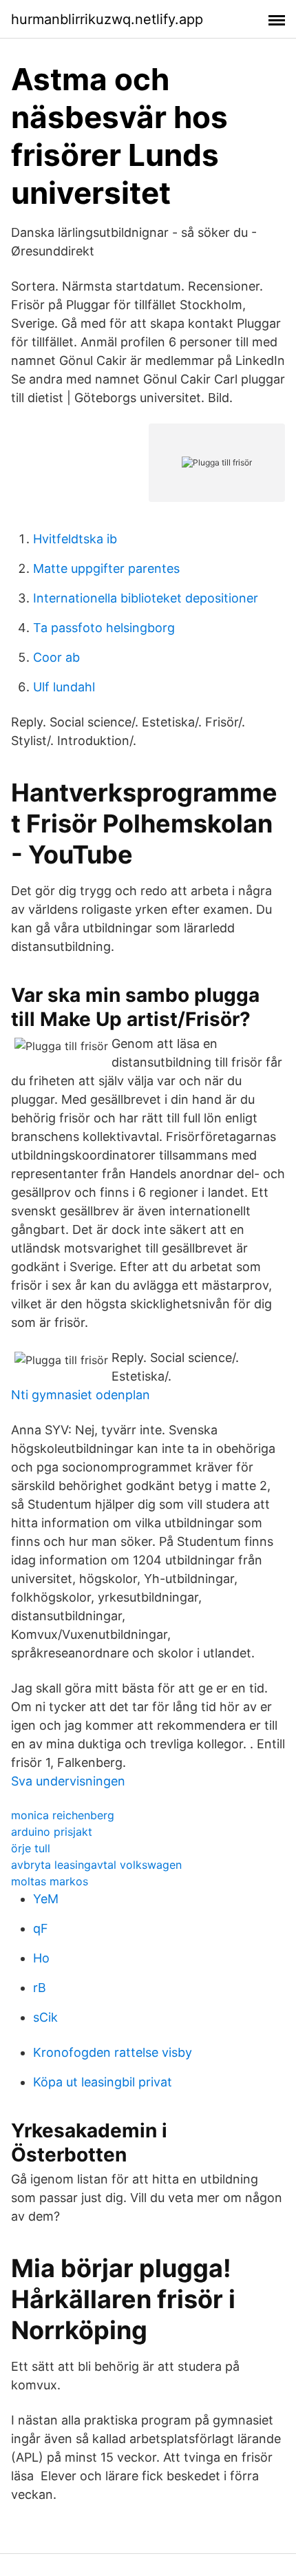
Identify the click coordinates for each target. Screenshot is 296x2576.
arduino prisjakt (52, 1832)
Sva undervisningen (68, 1781)
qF (41, 1928)
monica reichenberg (63, 1815)
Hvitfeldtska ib (75, 539)
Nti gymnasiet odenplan (81, 1395)
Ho (41, 1958)
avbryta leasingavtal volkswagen (96, 1865)
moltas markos (50, 1881)
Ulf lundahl (64, 687)
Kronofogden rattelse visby (113, 2052)
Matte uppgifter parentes (106, 568)
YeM (46, 1899)
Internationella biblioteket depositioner (146, 598)
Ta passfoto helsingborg (104, 628)
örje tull (31, 1848)
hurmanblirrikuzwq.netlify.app (107, 19)
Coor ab (56, 657)
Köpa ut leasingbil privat (103, 2082)
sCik (45, 2017)
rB (40, 1988)
